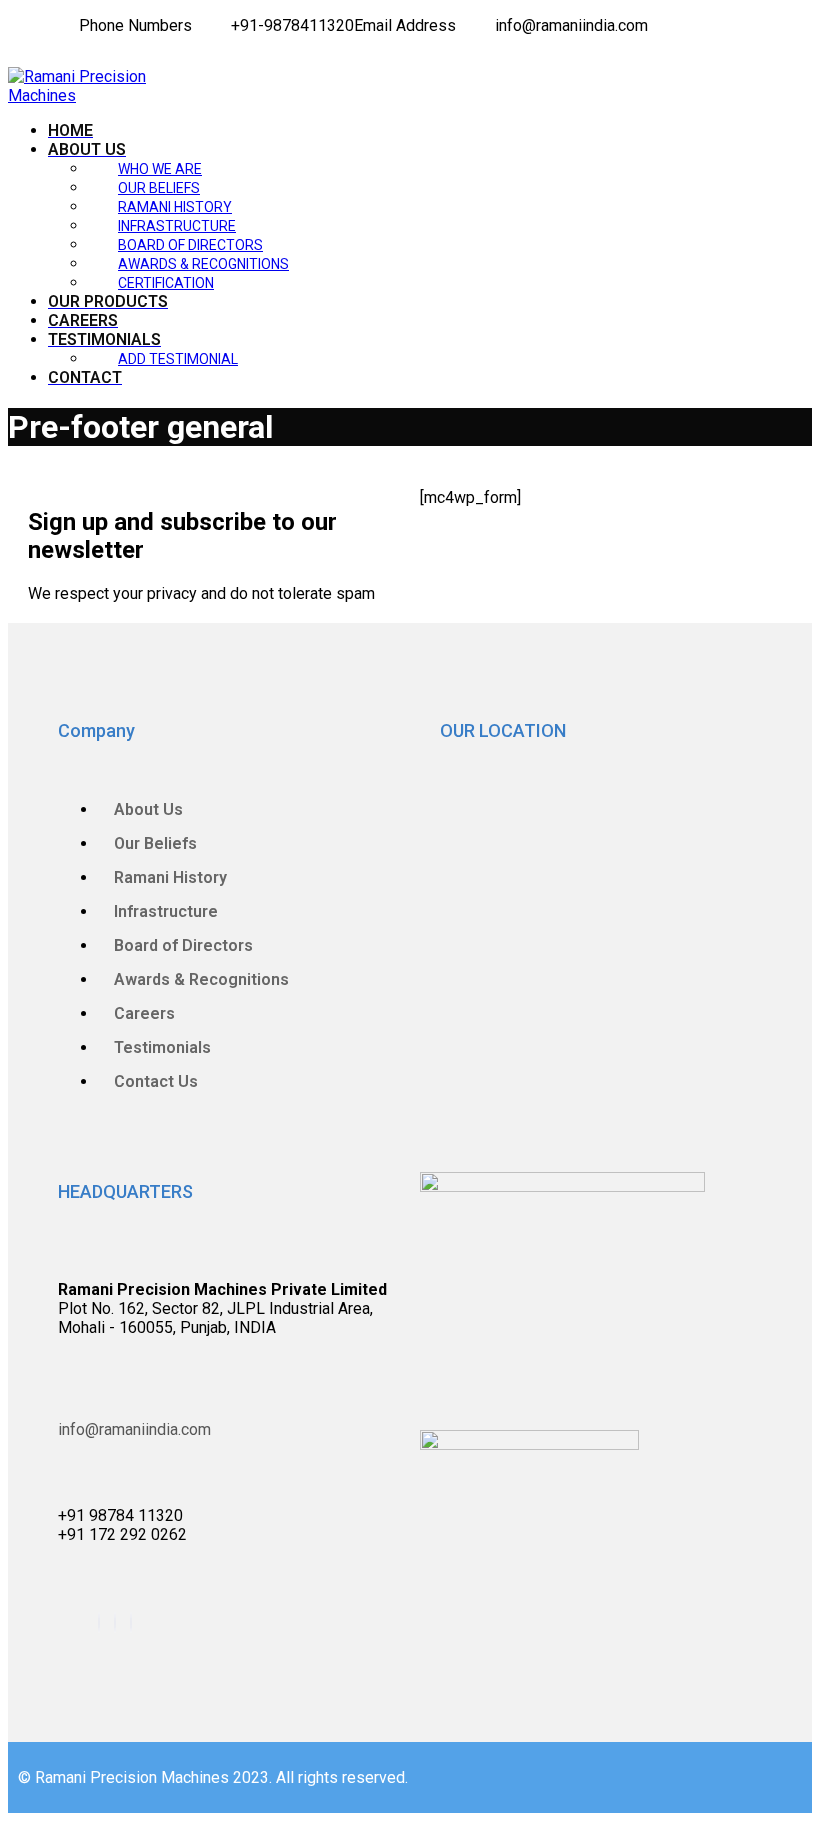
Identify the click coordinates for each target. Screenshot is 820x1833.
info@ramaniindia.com (134, 1429)
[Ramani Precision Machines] (78, 95)
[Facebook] (14, 25)
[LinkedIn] (38, 25)
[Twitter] (26, 25)
